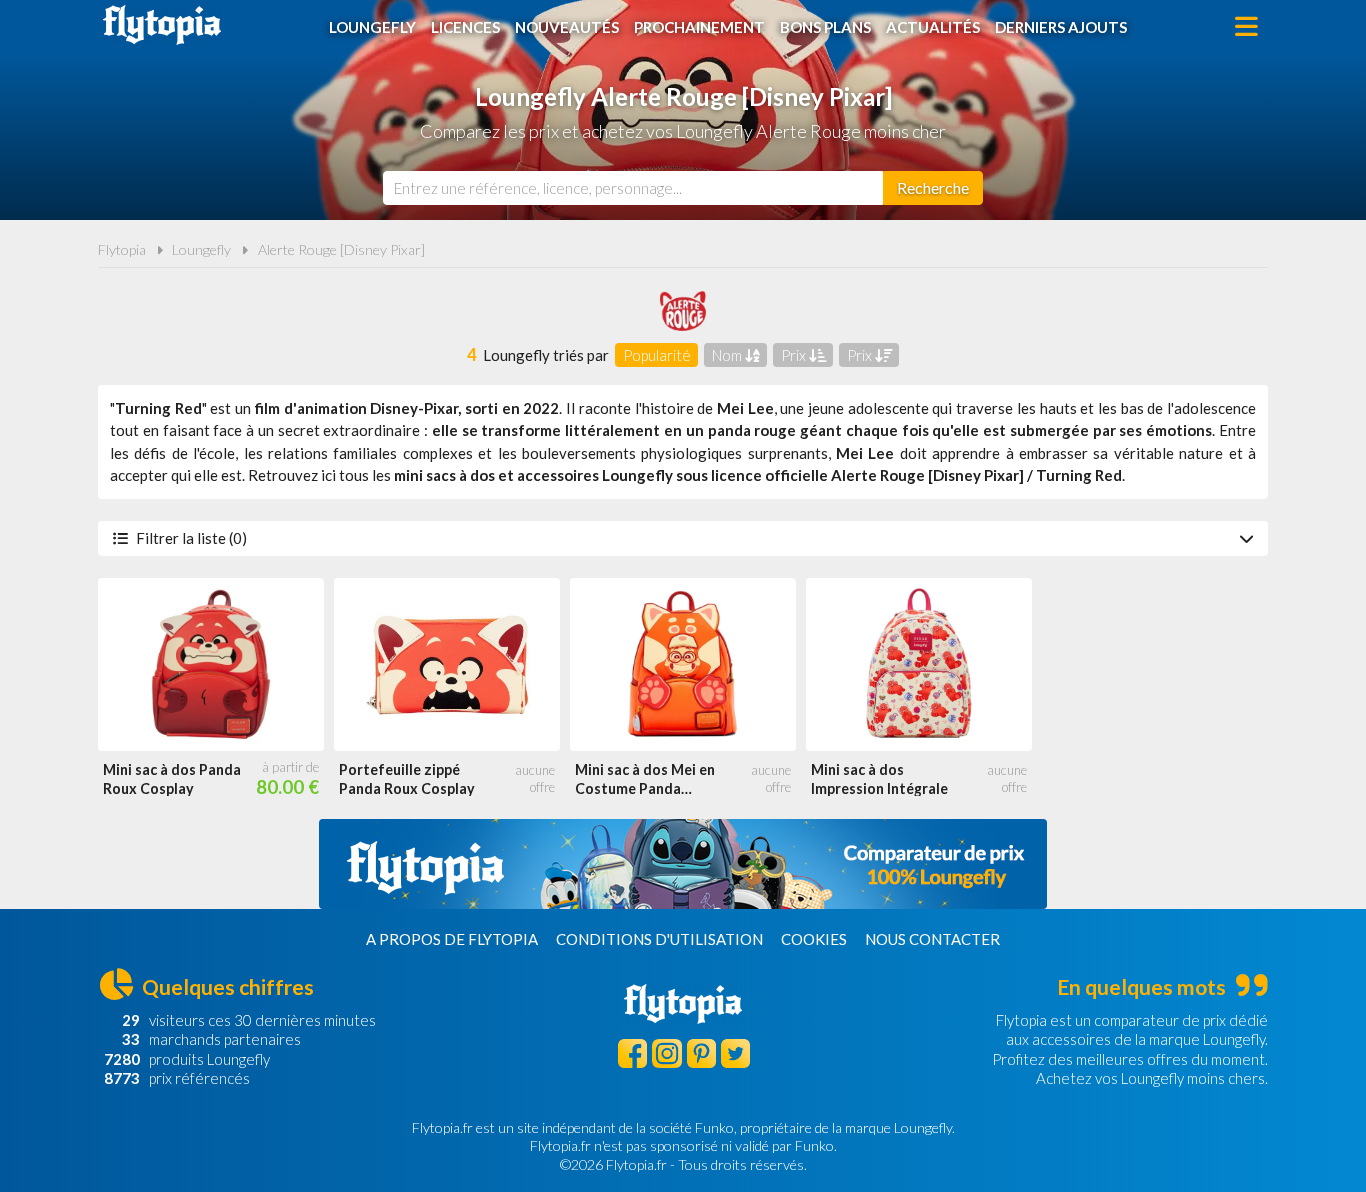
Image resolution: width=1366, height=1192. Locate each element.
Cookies (814, 939)
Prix (795, 355)
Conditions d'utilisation (659, 939)
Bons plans (825, 27)
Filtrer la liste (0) (191, 538)
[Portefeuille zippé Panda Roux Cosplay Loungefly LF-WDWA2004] (447, 664)
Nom (728, 355)
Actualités (933, 27)
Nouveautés (567, 27)
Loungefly (372, 27)
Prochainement (699, 27)
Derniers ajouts (1061, 27)
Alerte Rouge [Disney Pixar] (341, 249)
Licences (465, 27)
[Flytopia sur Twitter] (735, 1053)
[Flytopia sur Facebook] (632, 1053)
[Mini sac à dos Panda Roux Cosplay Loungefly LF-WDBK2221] (211, 664)
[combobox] (633, 188)
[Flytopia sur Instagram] (666, 1053)
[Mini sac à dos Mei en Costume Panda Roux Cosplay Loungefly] (683, 664)
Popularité (657, 355)
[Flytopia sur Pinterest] (701, 1053)
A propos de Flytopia (452, 939)
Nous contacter (932, 939)
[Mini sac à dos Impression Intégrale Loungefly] (919, 664)
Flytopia (162, 25)
